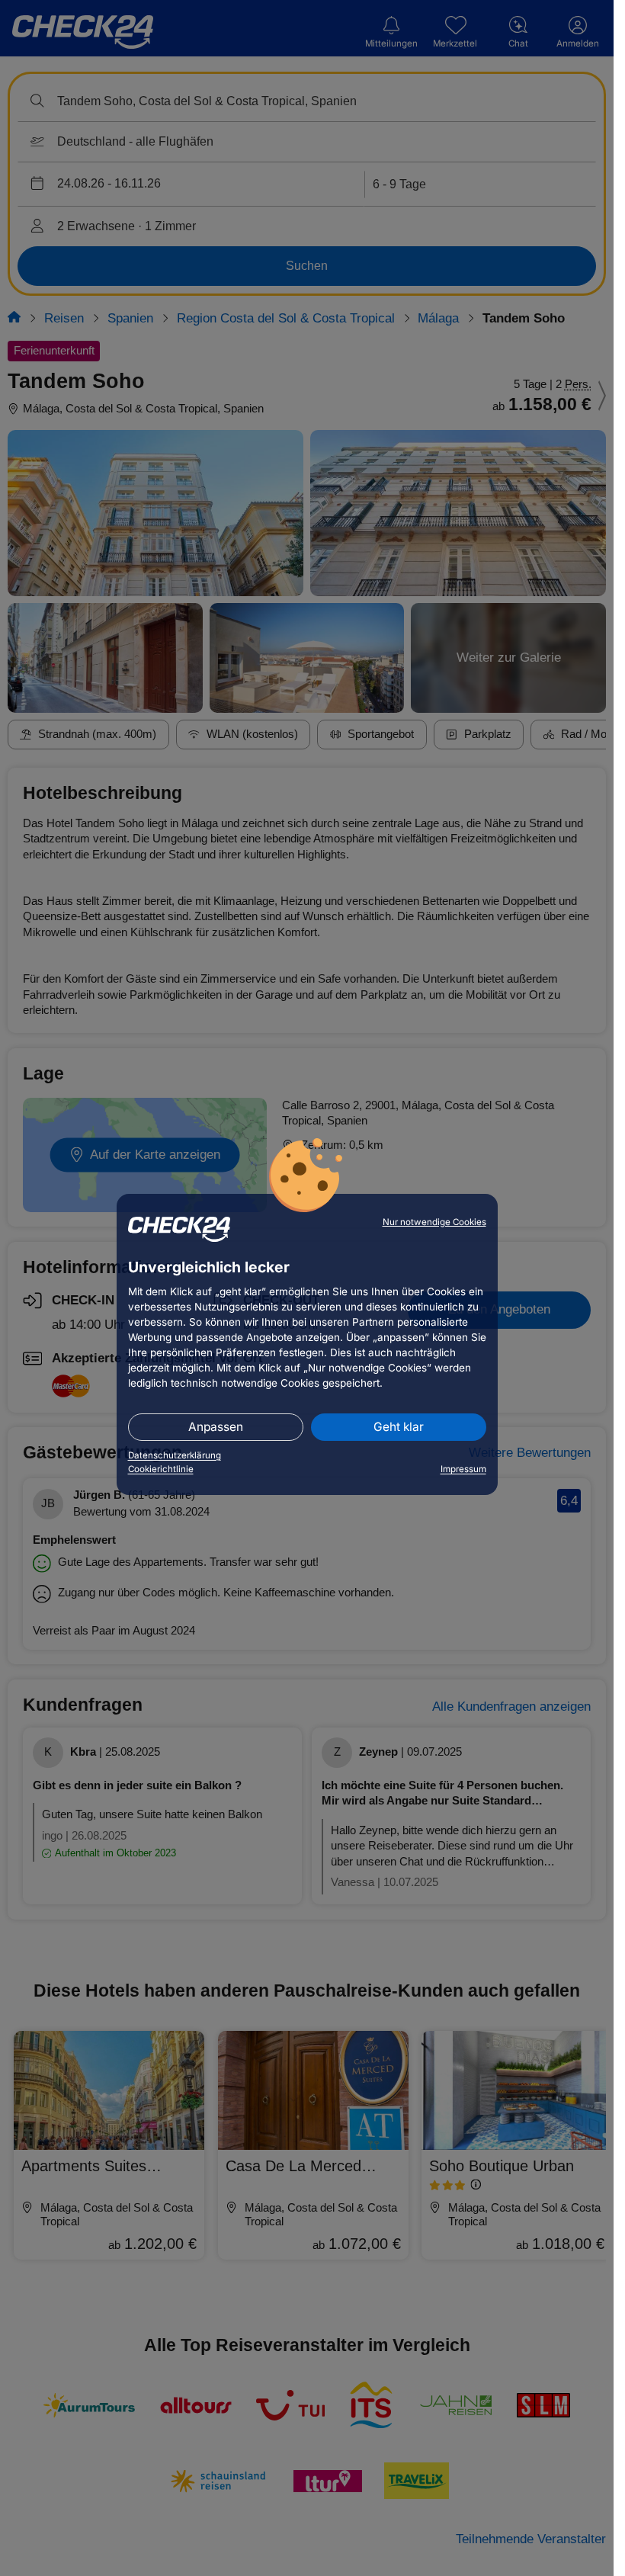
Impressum (463, 1469)
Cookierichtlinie (161, 1469)
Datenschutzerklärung (175, 1455)
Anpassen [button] (216, 1427)
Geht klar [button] (399, 1427)
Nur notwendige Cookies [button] (434, 1222)
